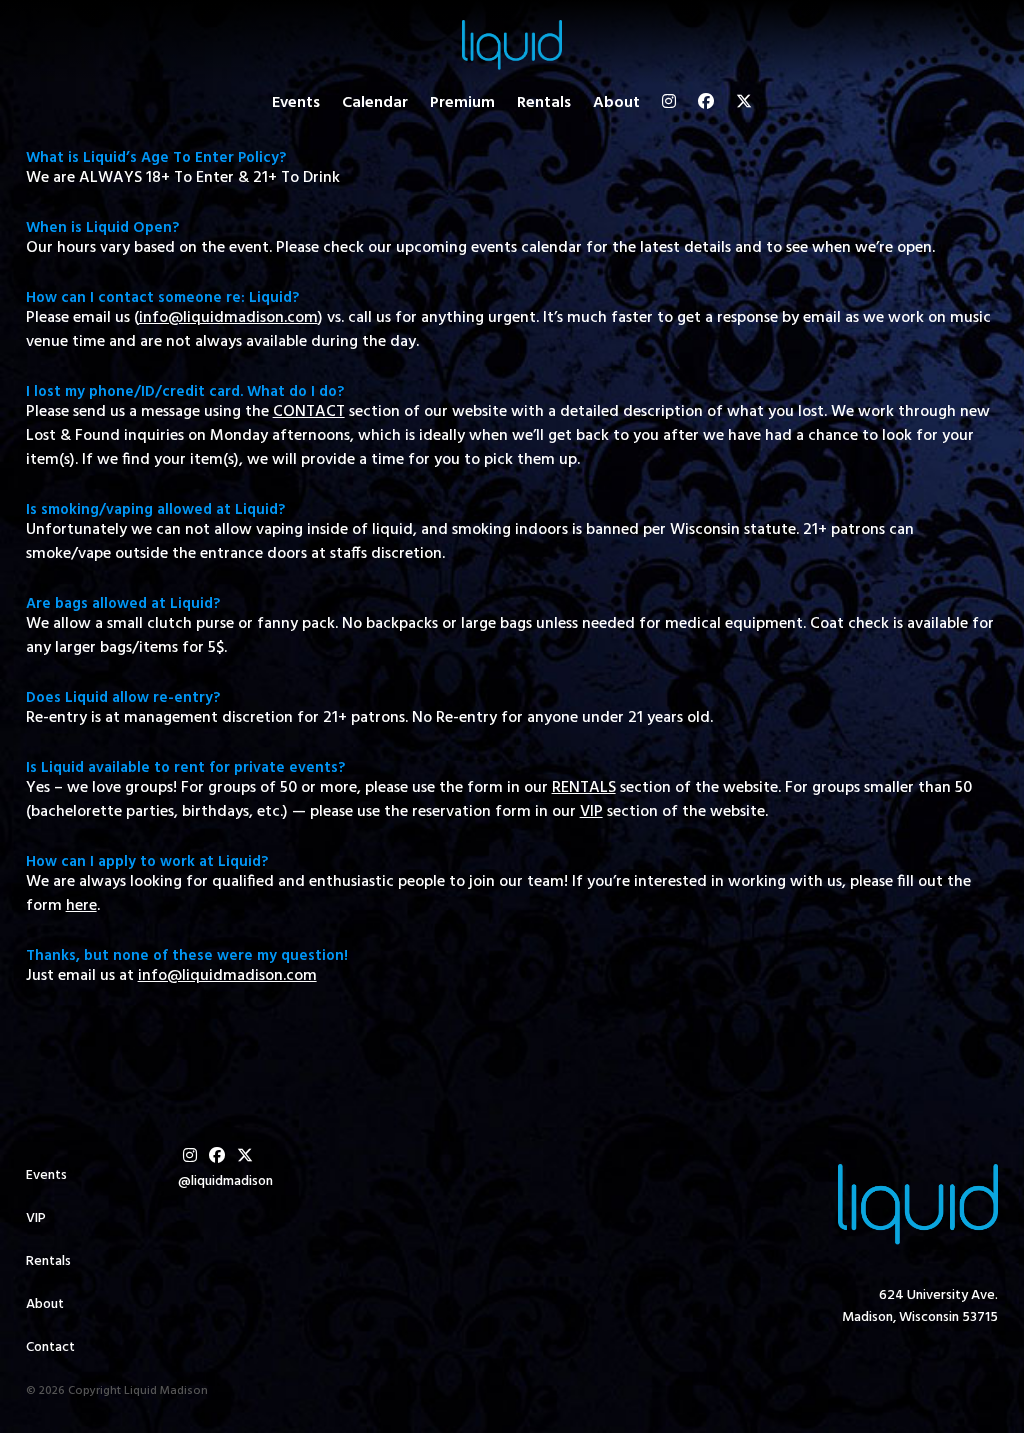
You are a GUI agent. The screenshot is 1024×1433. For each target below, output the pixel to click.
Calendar (375, 103)
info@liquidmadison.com (227, 976)
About (616, 103)
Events (296, 103)
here (81, 906)
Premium (462, 103)
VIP (36, 1218)
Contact (50, 1347)
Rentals (544, 103)
